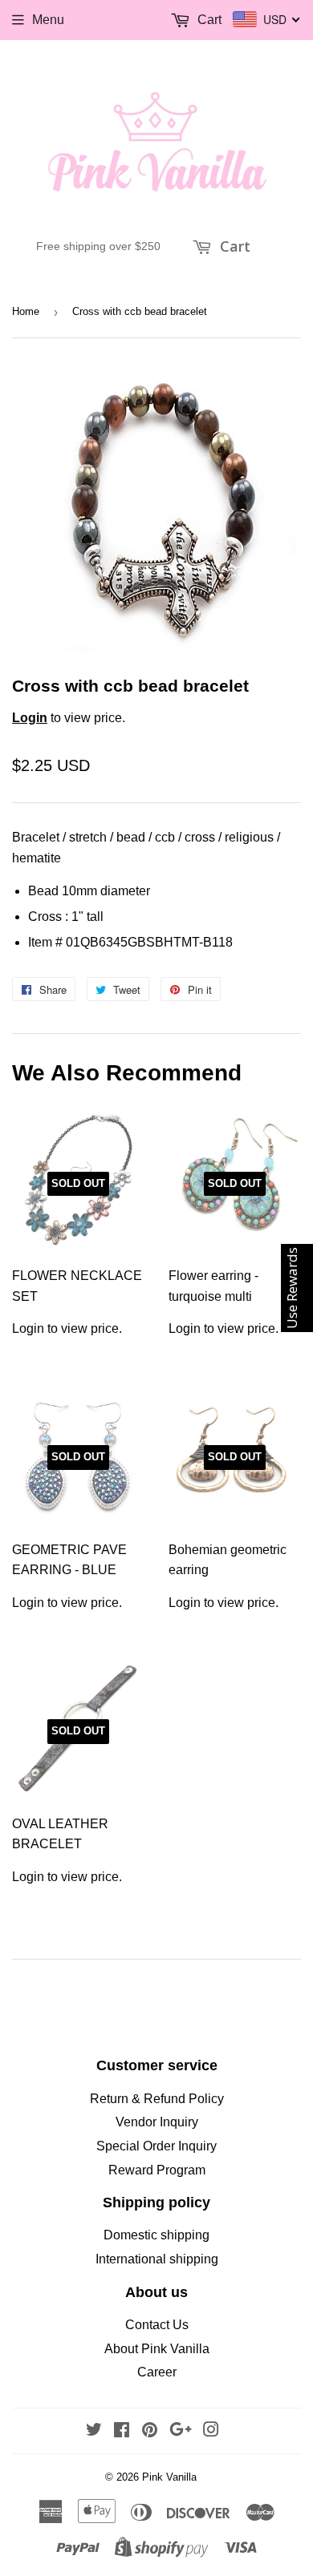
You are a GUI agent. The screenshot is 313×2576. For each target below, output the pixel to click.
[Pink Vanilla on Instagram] (211, 2431)
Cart (233, 246)
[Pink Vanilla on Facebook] (122, 2431)
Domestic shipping (156, 2235)
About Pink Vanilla (157, 2349)
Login (30, 718)
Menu (48, 20)
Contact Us (157, 2325)
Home (26, 311)
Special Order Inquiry (156, 2146)
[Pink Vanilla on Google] (181, 2431)
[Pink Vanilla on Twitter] (94, 2431)
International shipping (157, 2259)
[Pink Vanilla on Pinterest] (150, 2431)
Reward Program (157, 2170)
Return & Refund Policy (157, 2099)
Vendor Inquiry (157, 2122)
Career (157, 2372)
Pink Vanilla (169, 2477)
